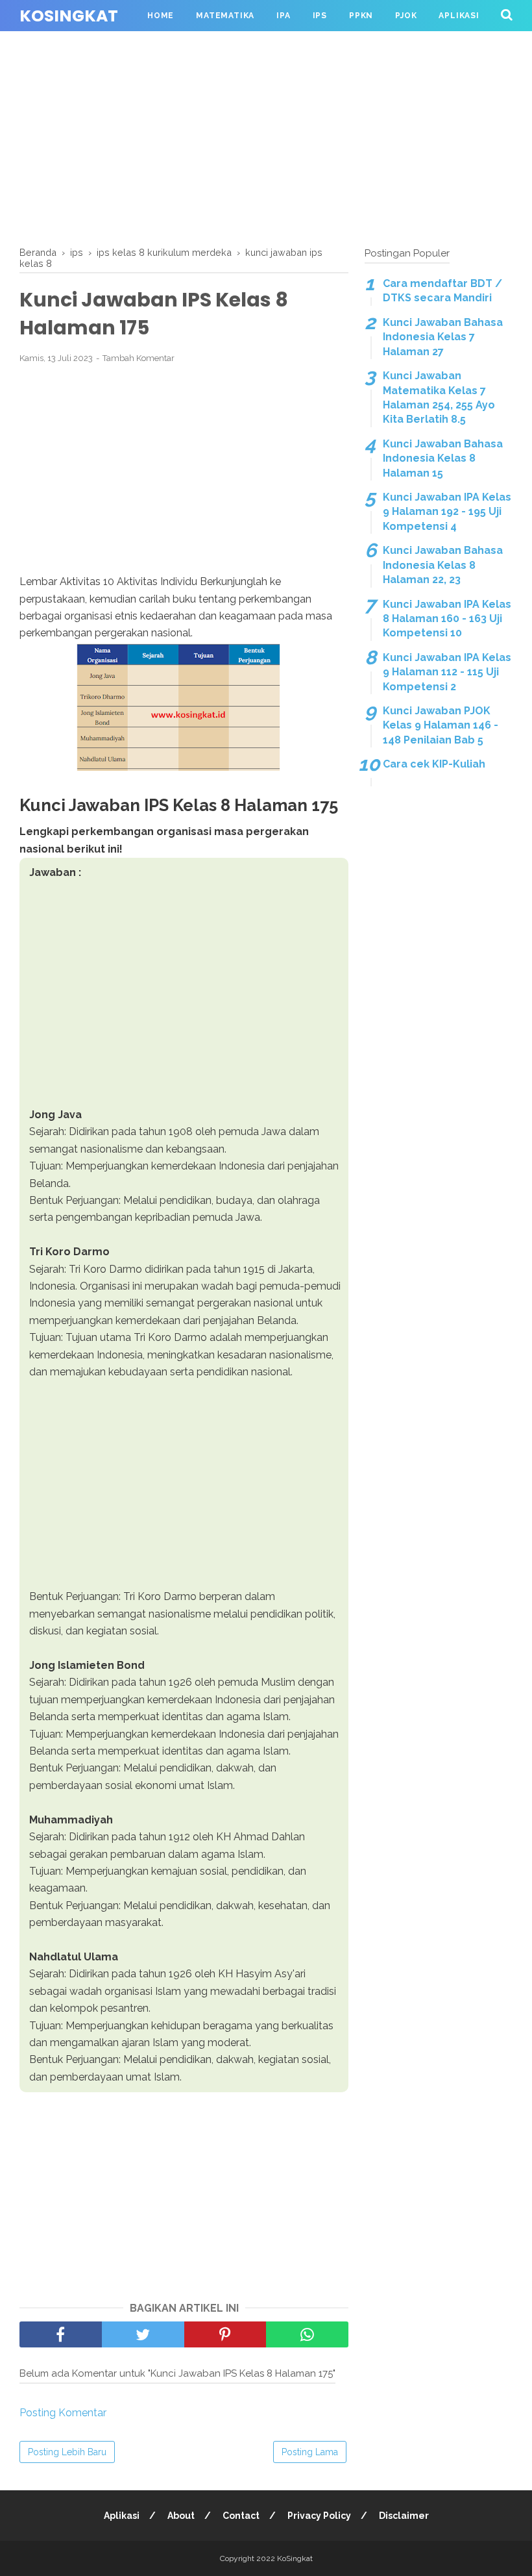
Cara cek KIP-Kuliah (434, 764)
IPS (320, 16)
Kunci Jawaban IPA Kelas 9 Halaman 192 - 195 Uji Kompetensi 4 (447, 512)
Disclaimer (404, 2516)
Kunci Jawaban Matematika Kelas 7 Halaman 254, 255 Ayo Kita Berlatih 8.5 (439, 397)
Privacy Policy (319, 2516)
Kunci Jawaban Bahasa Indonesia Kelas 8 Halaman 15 (443, 458)
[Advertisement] (266, 136)
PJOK (406, 16)
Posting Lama (310, 2452)
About (181, 2516)
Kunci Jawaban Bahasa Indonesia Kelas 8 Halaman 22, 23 (443, 565)
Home (161, 16)
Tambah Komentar (139, 358)
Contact (241, 2516)
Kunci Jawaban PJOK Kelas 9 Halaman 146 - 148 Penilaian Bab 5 (441, 725)
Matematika (225, 16)
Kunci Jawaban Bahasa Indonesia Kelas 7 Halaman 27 (443, 337)
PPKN (361, 16)
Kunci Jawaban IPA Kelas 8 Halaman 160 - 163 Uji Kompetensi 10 (447, 619)
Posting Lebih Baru (67, 2452)
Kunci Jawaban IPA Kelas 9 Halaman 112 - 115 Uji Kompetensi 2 (447, 672)
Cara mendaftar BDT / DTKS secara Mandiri (442, 291)
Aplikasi (459, 16)
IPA (283, 16)
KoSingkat (69, 16)
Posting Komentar (63, 2413)
